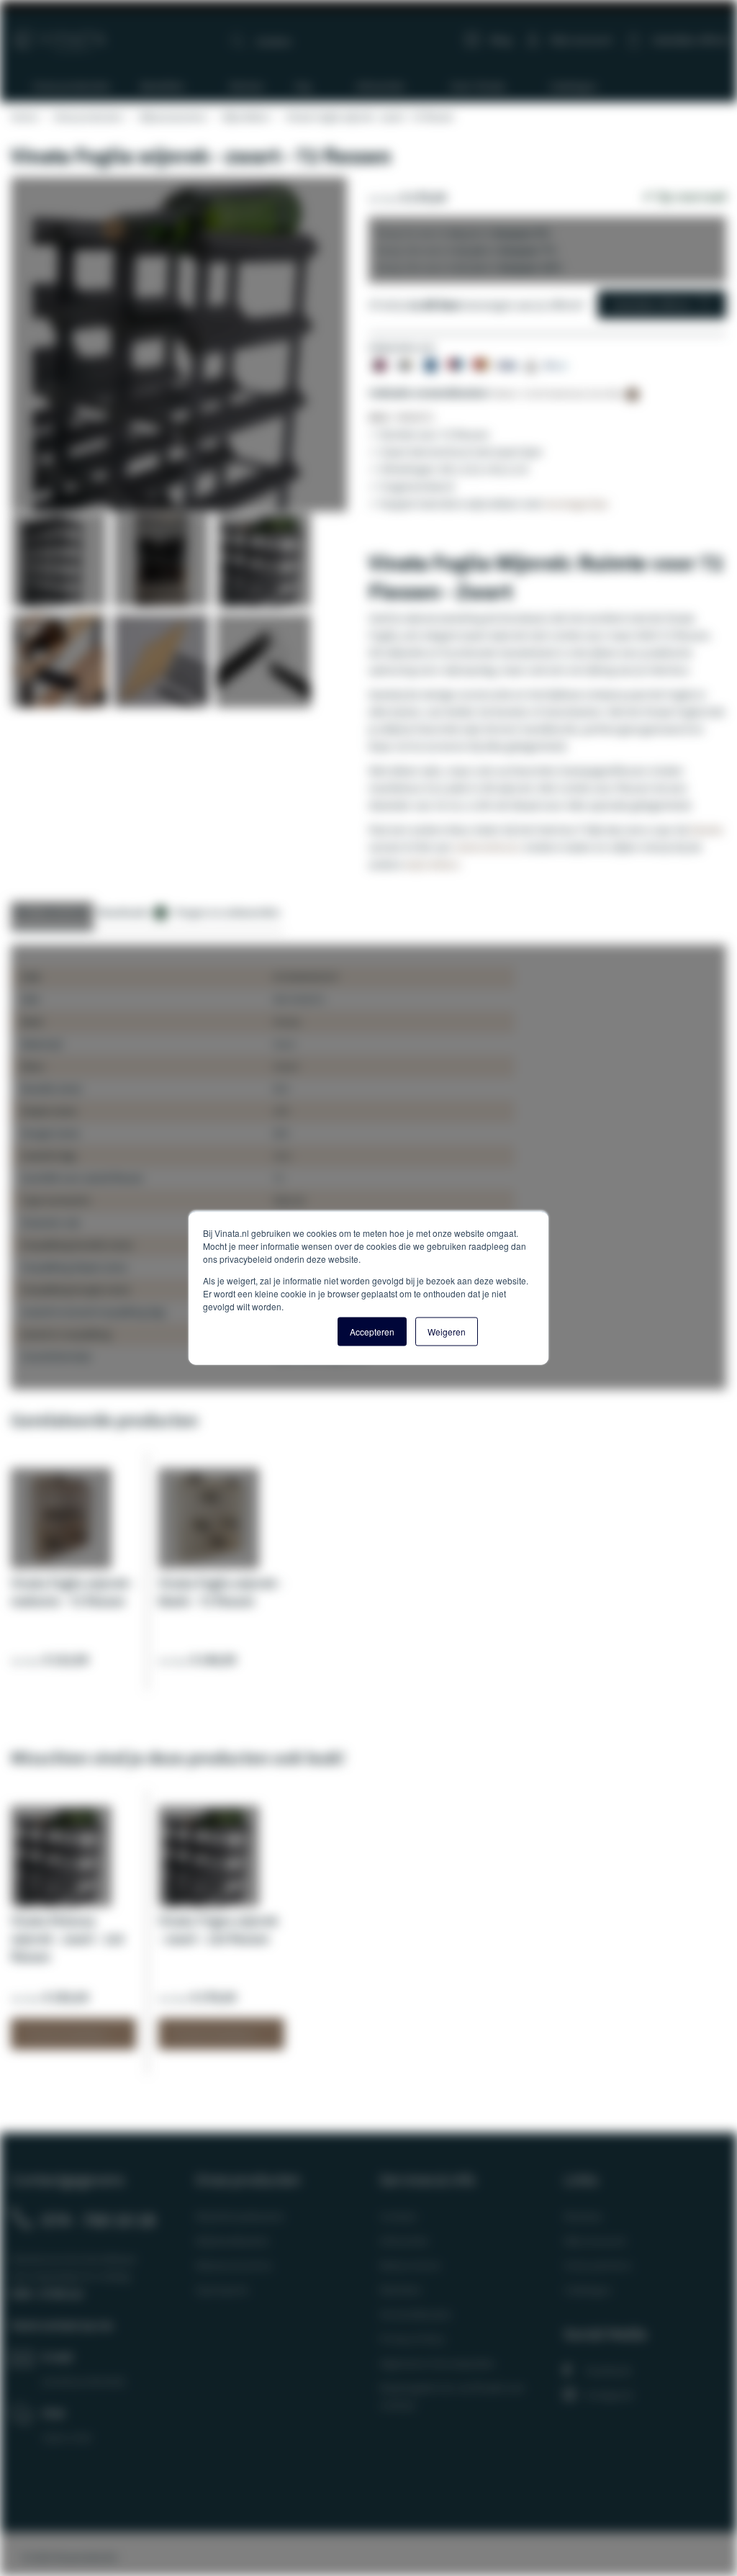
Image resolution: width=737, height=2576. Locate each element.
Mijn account (581, 40)
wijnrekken (432, 864)
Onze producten (88, 117)
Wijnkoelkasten (232, 2241)
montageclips (576, 503)
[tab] (52, 916)
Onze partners (598, 2265)
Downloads (130, 912)
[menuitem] (65, 86)
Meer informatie (52, 912)
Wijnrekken (245, 117)
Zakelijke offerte (651, 305)
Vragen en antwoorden (227, 912)
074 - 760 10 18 (99, 2220)
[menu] (374, 86)
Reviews (583, 2216)
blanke (707, 829)
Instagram (610, 2395)
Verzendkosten (416, 2314)
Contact (398, 2216)
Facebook (609, 2370)
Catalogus (588, 2289)
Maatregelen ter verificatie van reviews (452, 2396)
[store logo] (60, 34)
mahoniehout (487, 847)
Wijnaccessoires (172, 117)
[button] (62, 564)
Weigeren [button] (447, 1332)
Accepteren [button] (372, 1332)
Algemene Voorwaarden (437, 2363)
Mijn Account (595, 2241)
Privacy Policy (412, 2338)
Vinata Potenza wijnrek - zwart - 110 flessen (67, 1938)
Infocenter (404, 2241)
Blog (501, 40)
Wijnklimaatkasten (240, 2216)
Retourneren (410, 2265)
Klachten (401, 2289)
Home (24, 117)
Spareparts (222, 2289)
